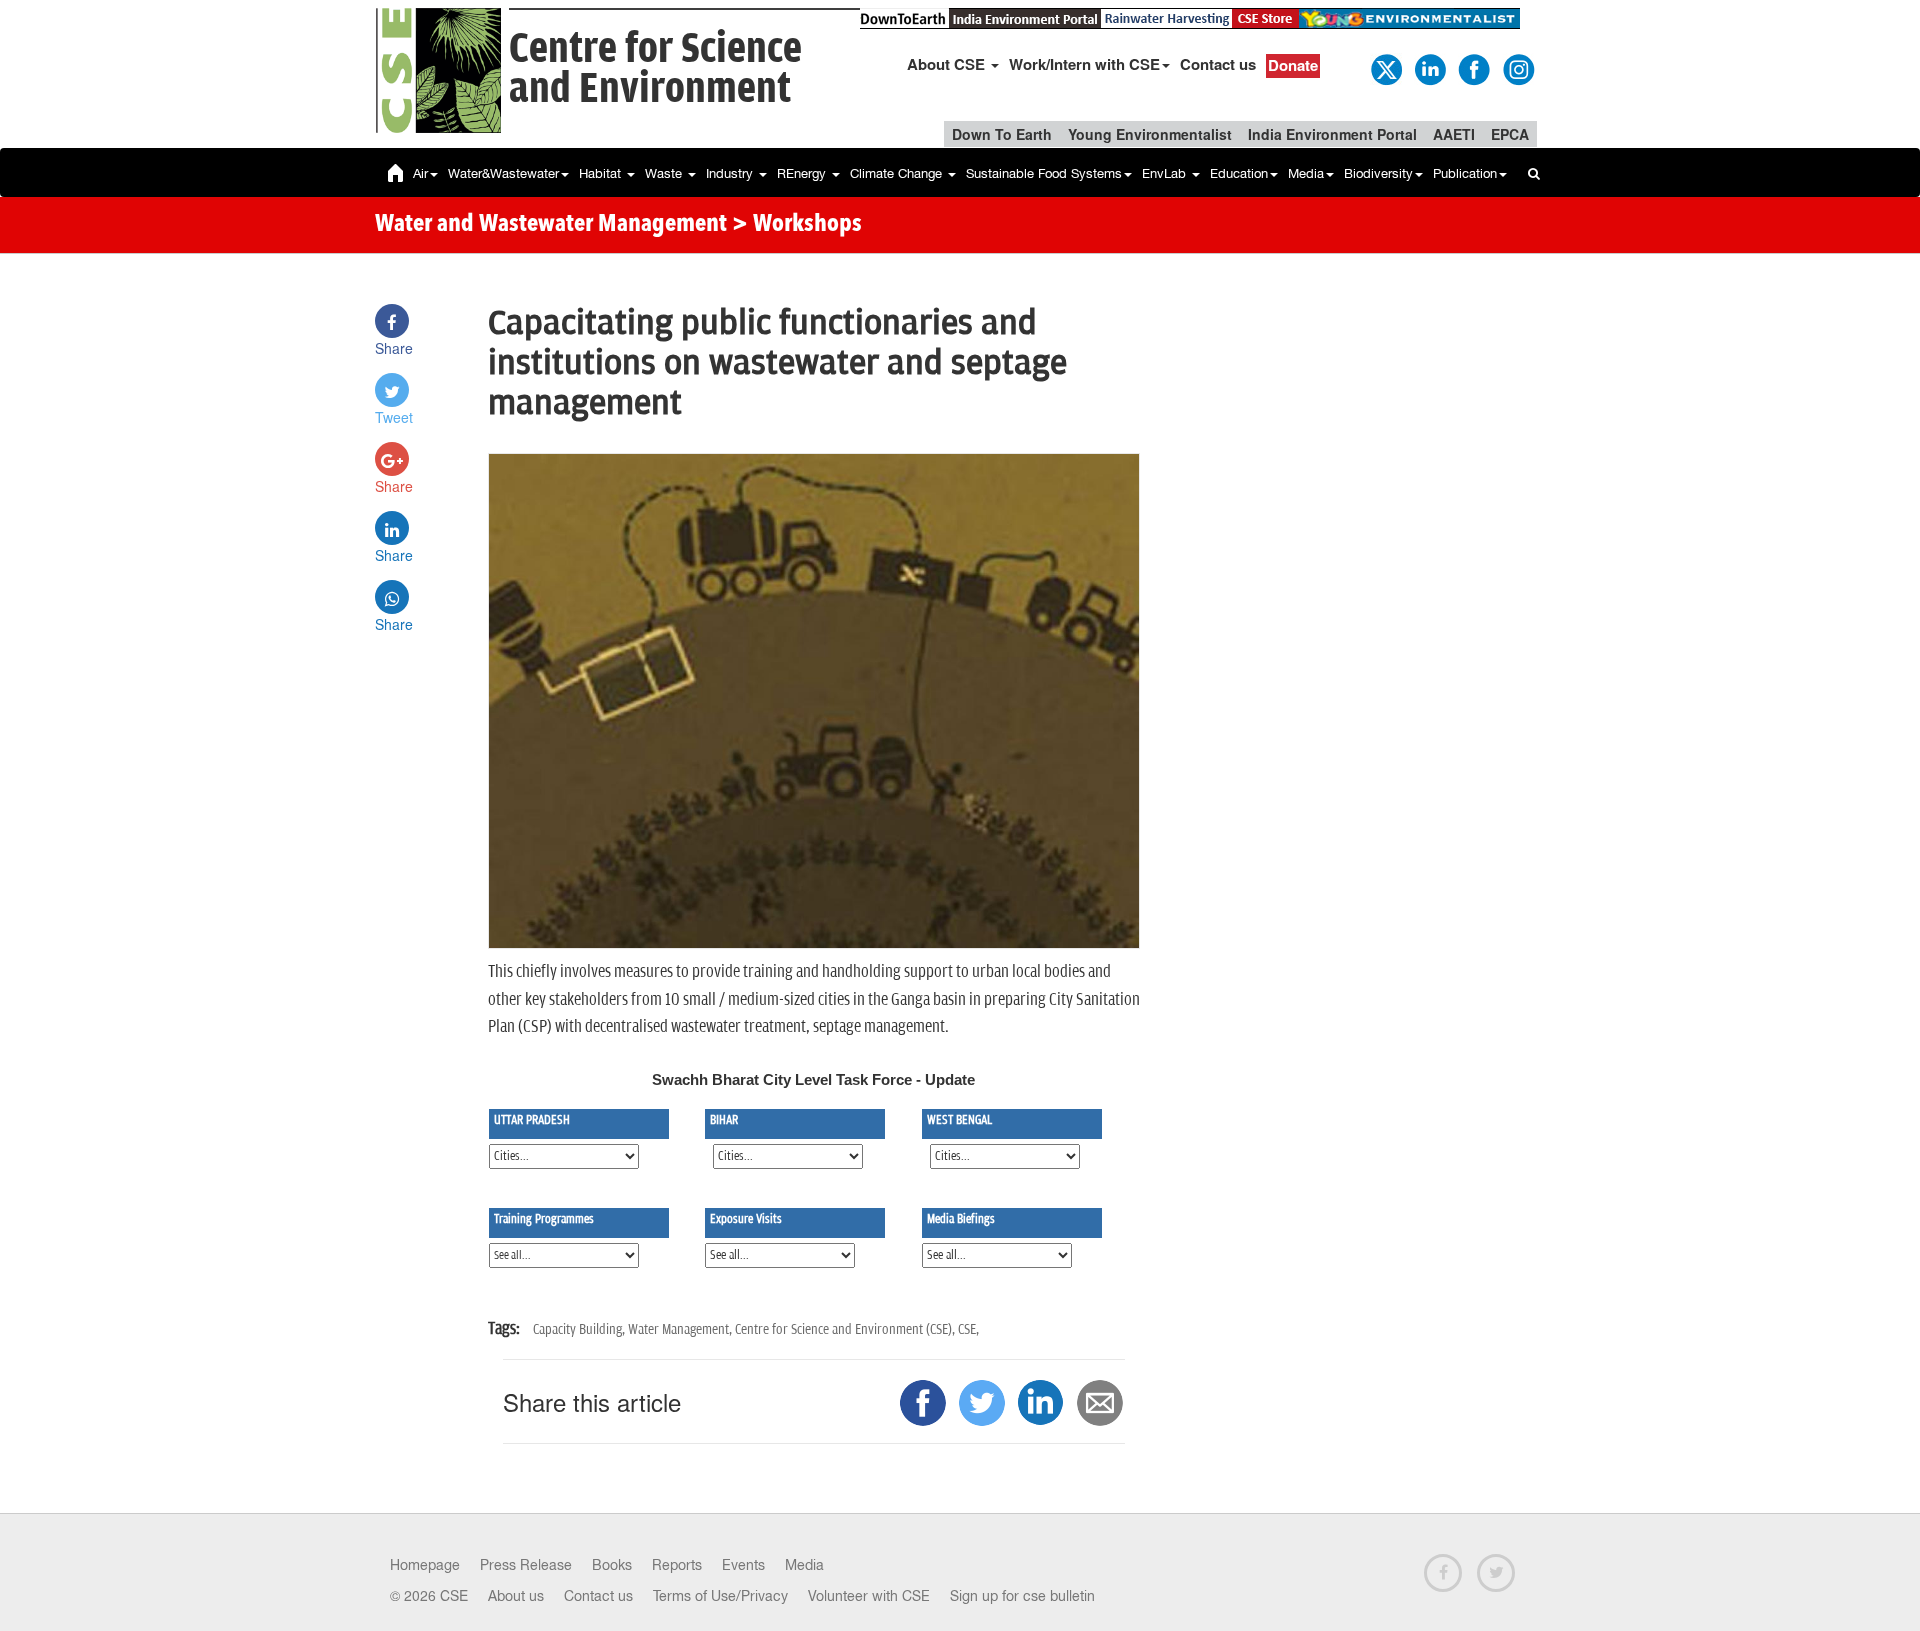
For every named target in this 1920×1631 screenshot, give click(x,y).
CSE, (968, 1329)
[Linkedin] (1429, 68)
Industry (731, 173)
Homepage (425, 1565)
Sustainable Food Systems (1044, 173)
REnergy (803, 173)
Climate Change (898, 173)
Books (612, 1565)
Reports (677, 1565)
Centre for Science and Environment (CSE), (846, 1329)
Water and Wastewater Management (553, 225)
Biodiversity (1378, 173)
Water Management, (681, 1329)
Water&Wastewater (503, 173)
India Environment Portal (1332, 134)
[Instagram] (1517, 68)
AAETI (1454, 134)
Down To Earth (1002, 134)
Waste (665, 173)
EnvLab (1166, 173)
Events (743, 1565)
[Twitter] (1385, 68)
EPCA (1510, 134)
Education (1239, 173)
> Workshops (797, 225)
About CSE (948, 64)
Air (420, 173)
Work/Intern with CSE (1084, 64)
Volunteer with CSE (869, 1596)
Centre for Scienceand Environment (655, 69)
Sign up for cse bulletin (1022, 1596)
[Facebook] (1473, 68)
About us (516, 1596)
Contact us (1218, 64)
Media (1306, 173)
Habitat (602, 173)
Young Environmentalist (1150, 134)
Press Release (526, 1565)
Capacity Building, (580, 1329)
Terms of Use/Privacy (720, 1596)
